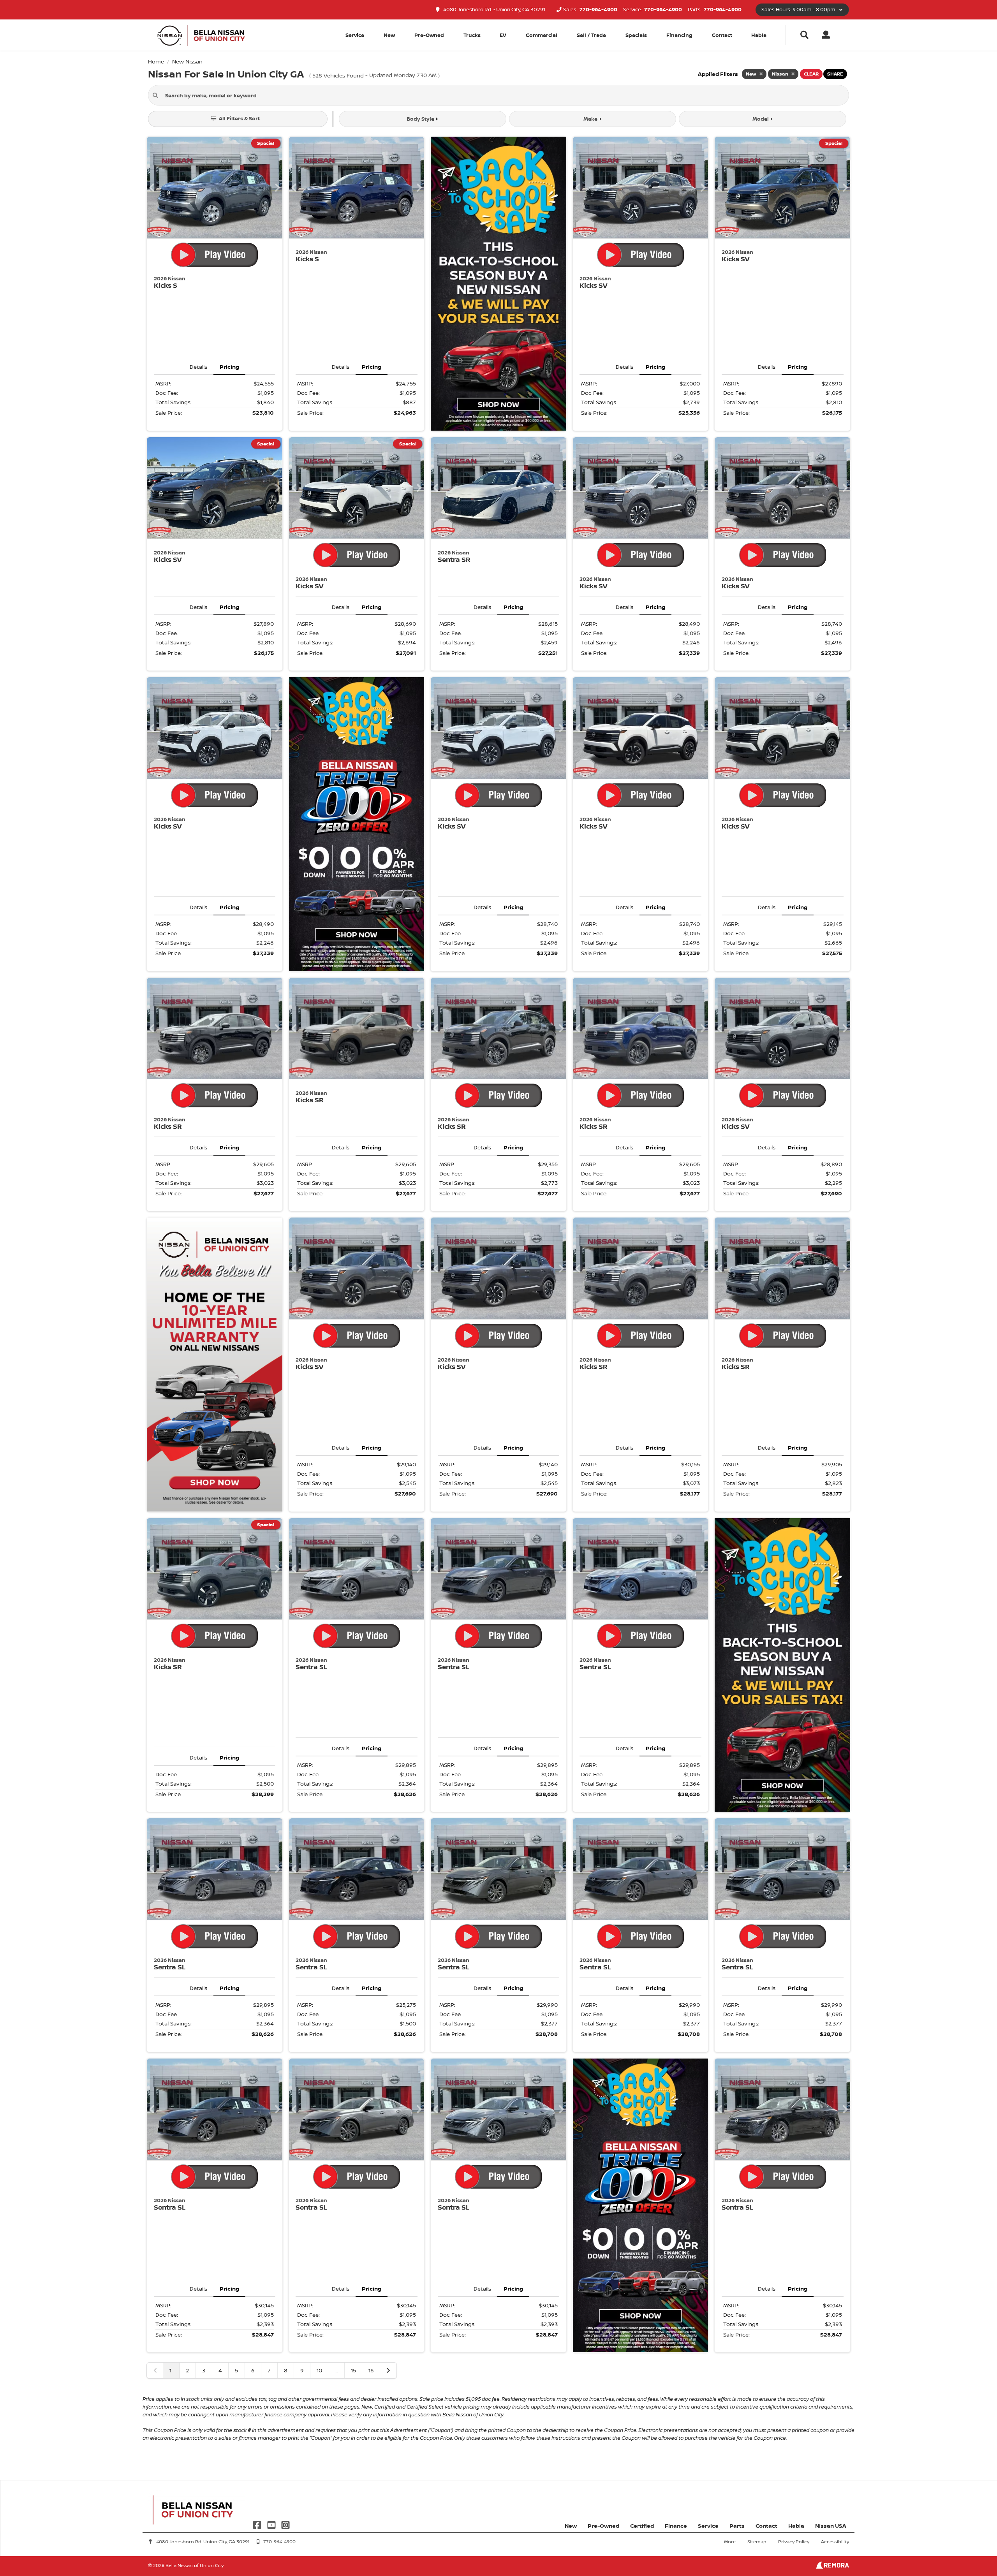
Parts (737, 2526)
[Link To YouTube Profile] (272, 2524)
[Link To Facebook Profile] (258, 2524)
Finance (676, 2526)
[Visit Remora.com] (832, 2566)
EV (503, 35)
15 (353, 2370)
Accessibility (835, 2542)
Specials (636, 35)
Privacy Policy (794, 2542)
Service (708, 2526)
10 (319, 2370)
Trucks (472, 35)
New (389, 35)
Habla (759, 35)
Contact (722, 35)
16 (371, 2370)
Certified (642, 2526)
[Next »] (388, 2370)
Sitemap (757, 2542)
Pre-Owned (429, 35)
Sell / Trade (591, 35)
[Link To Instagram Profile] (285, 2524)
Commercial (542, 35)
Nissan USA (831, 2526)
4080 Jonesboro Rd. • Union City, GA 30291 (494, 10)
